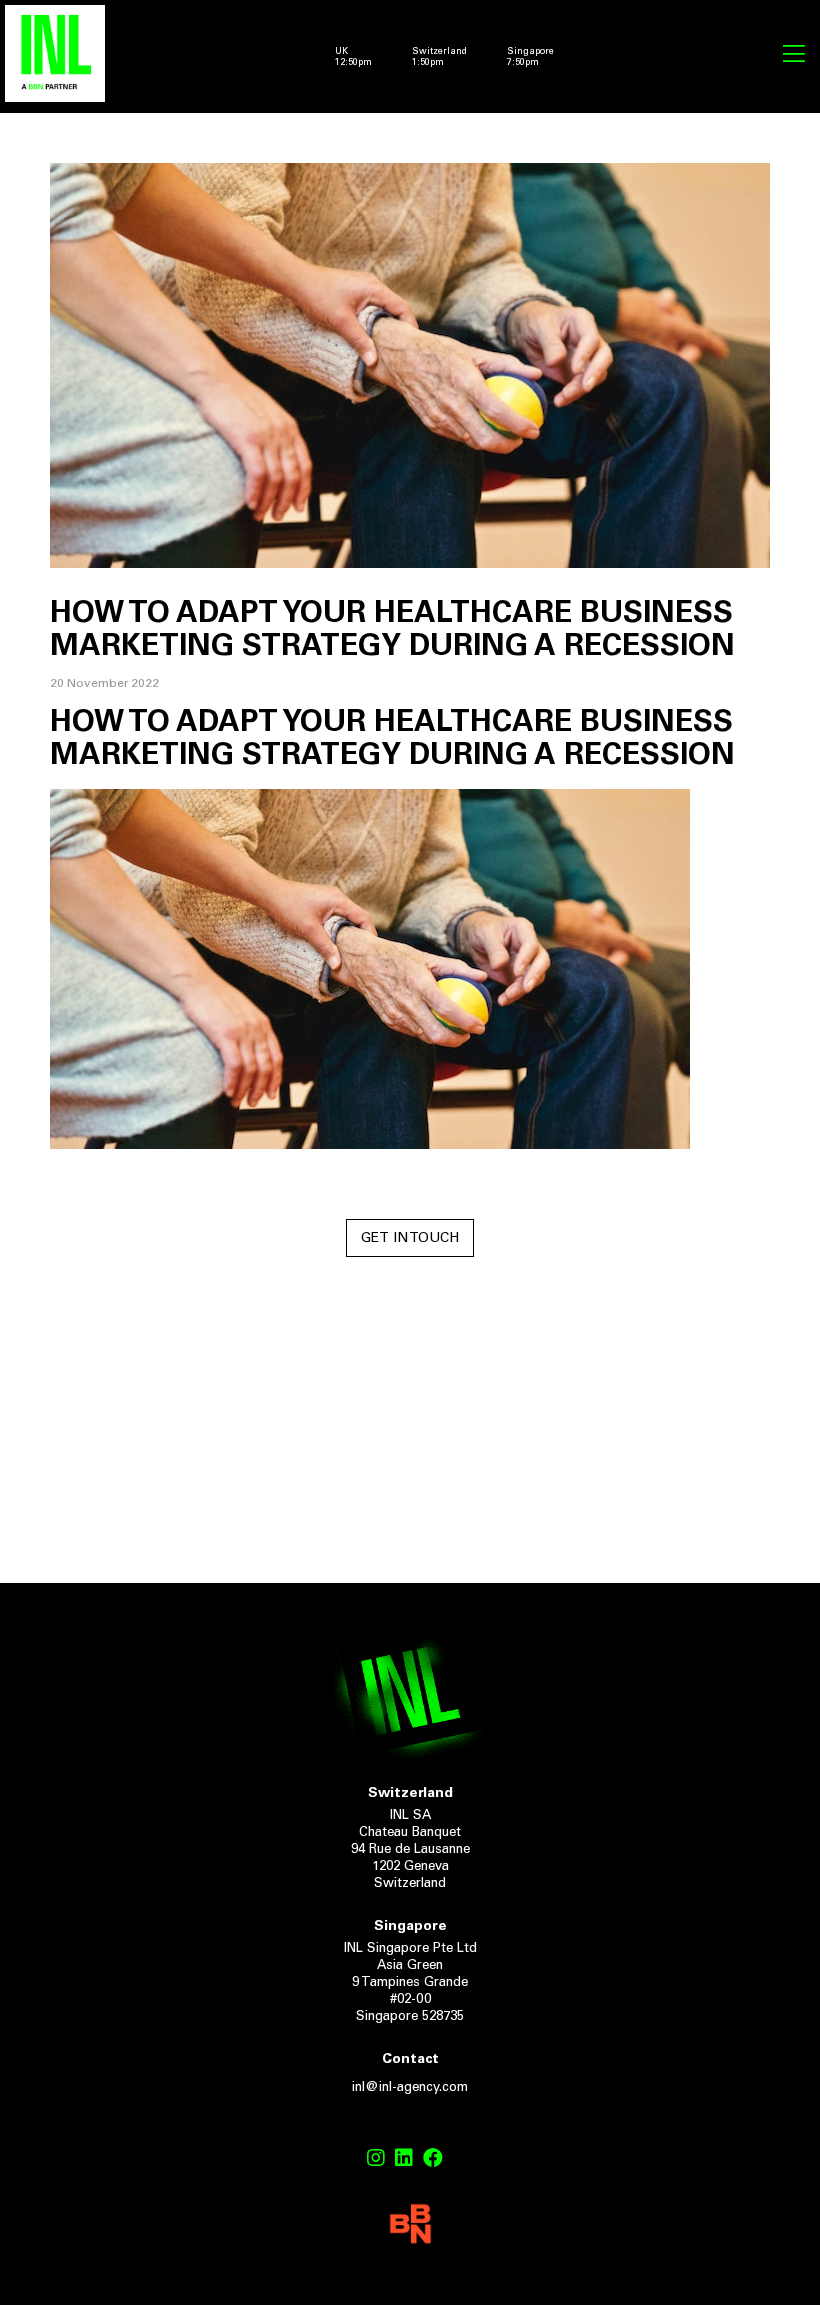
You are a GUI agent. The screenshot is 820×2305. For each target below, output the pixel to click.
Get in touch (410, 1239)
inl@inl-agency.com (410, 2088)
